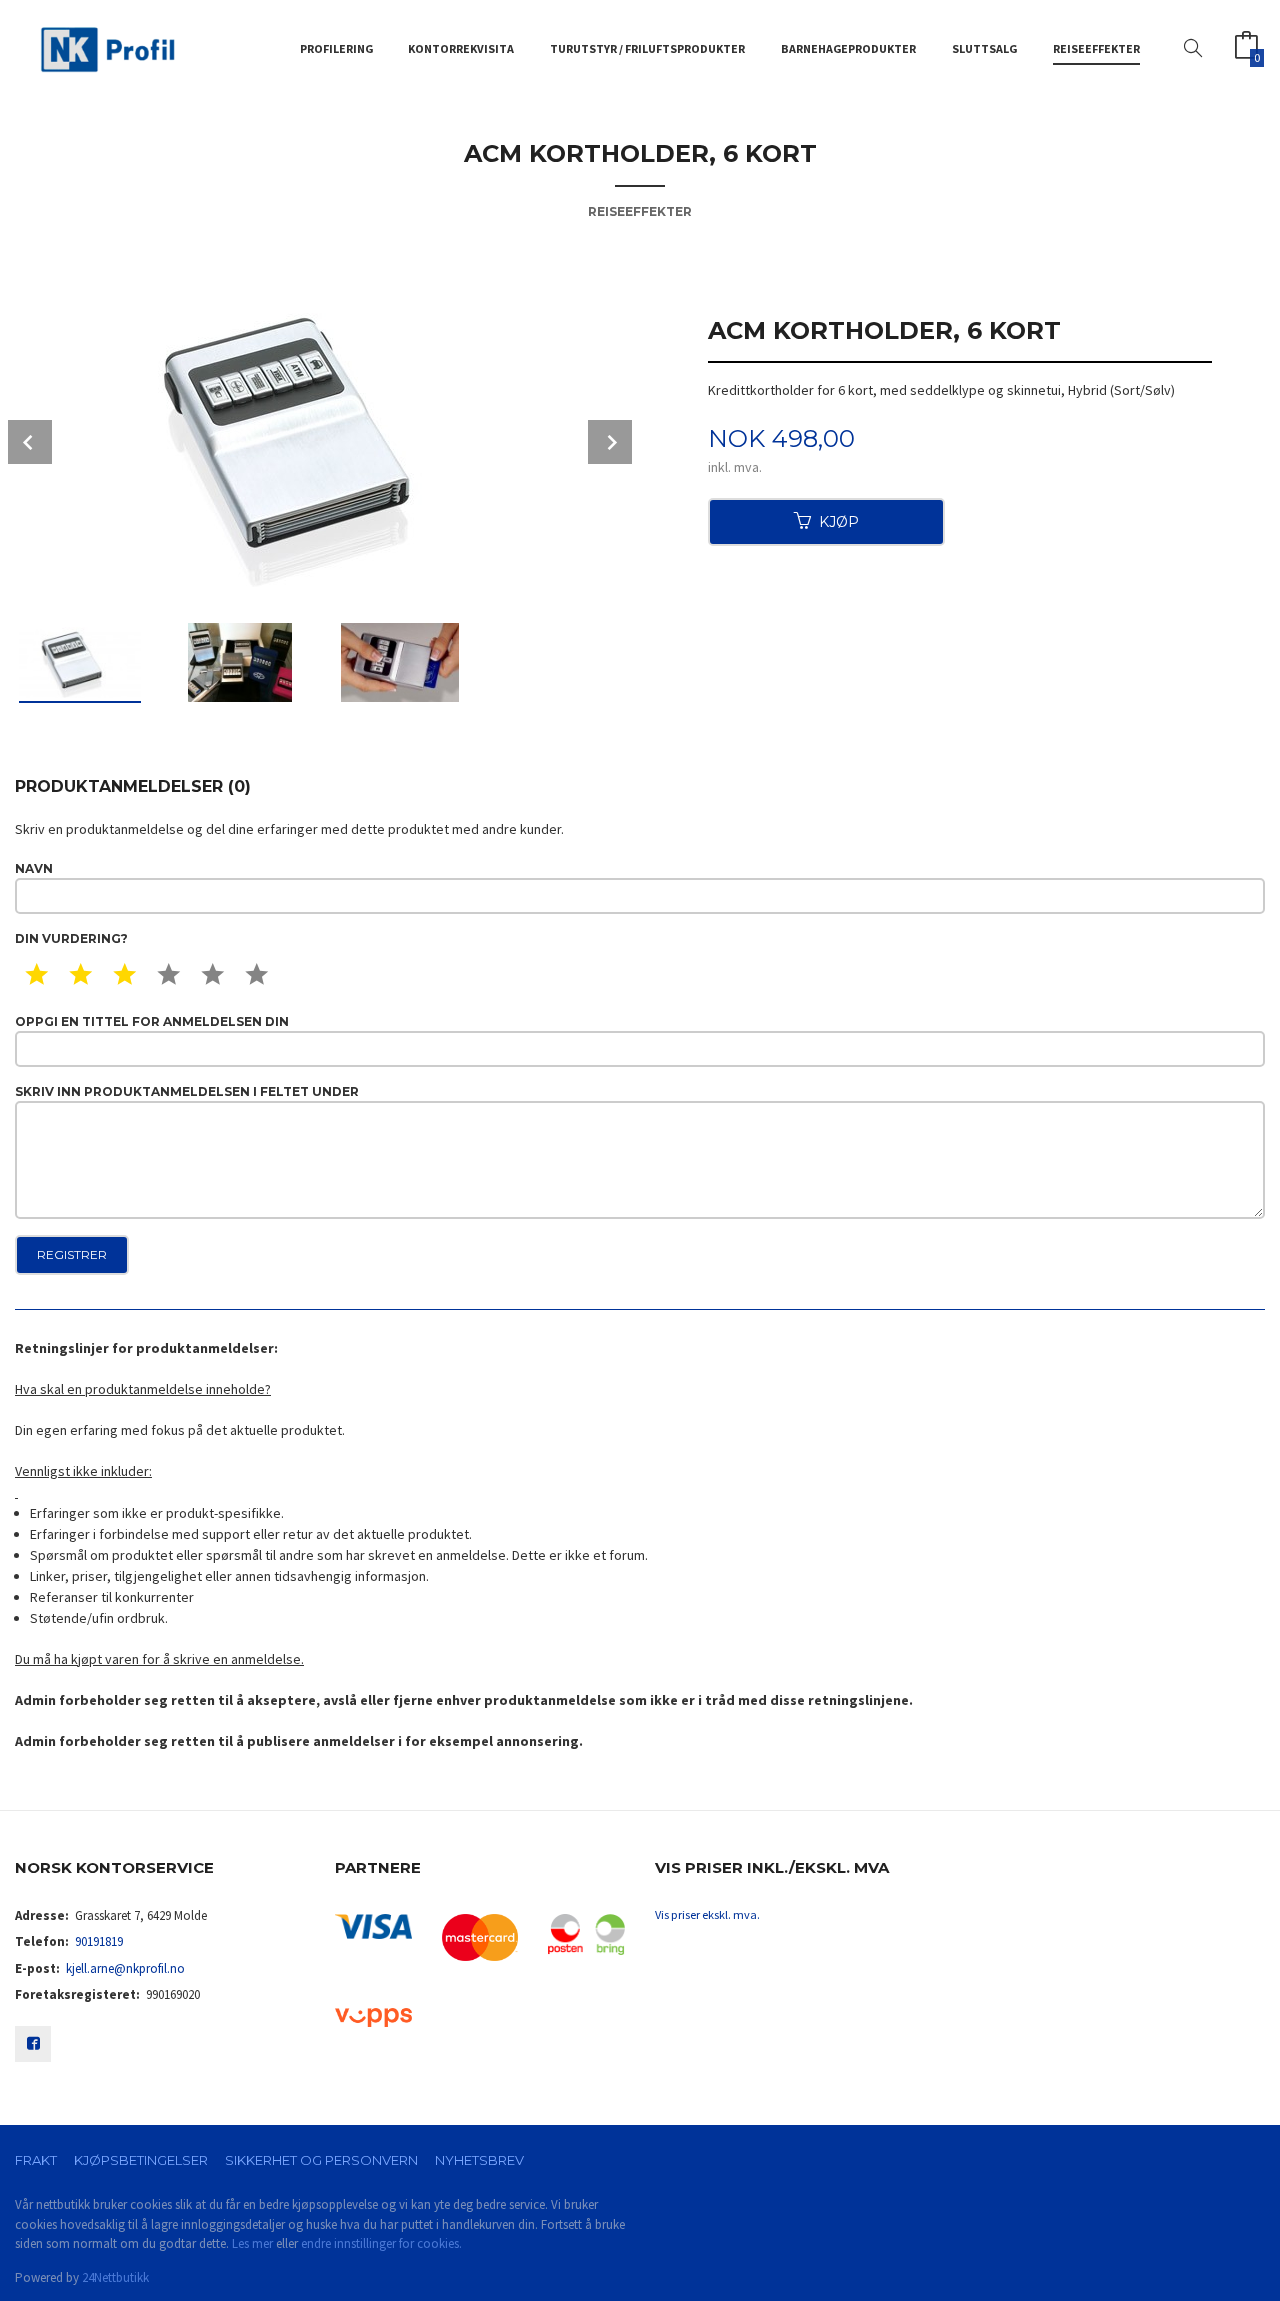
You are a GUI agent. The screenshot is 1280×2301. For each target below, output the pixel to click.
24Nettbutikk (115, 2277)
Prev (30, 442)
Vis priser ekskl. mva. (707, 1914)
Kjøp (839, 522)
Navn (34, 868)
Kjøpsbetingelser (141, 2160)
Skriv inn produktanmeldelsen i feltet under (187, 1091)
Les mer (252, 2243)
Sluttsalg (984, 48)
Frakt (36, 2160)
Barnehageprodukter (848, 48)
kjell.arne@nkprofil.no (125, 1968)
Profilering (336, 48)
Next (610, 442)
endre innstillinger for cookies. (381, 2243)
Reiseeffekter (1096, 48)
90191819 (99, 1941)
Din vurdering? (71, 938)
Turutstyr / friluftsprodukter (647, 48)
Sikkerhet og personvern (321, 2160)
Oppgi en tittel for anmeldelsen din (152, 1021)
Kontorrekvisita (461, 48)
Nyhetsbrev (479, 2160)
